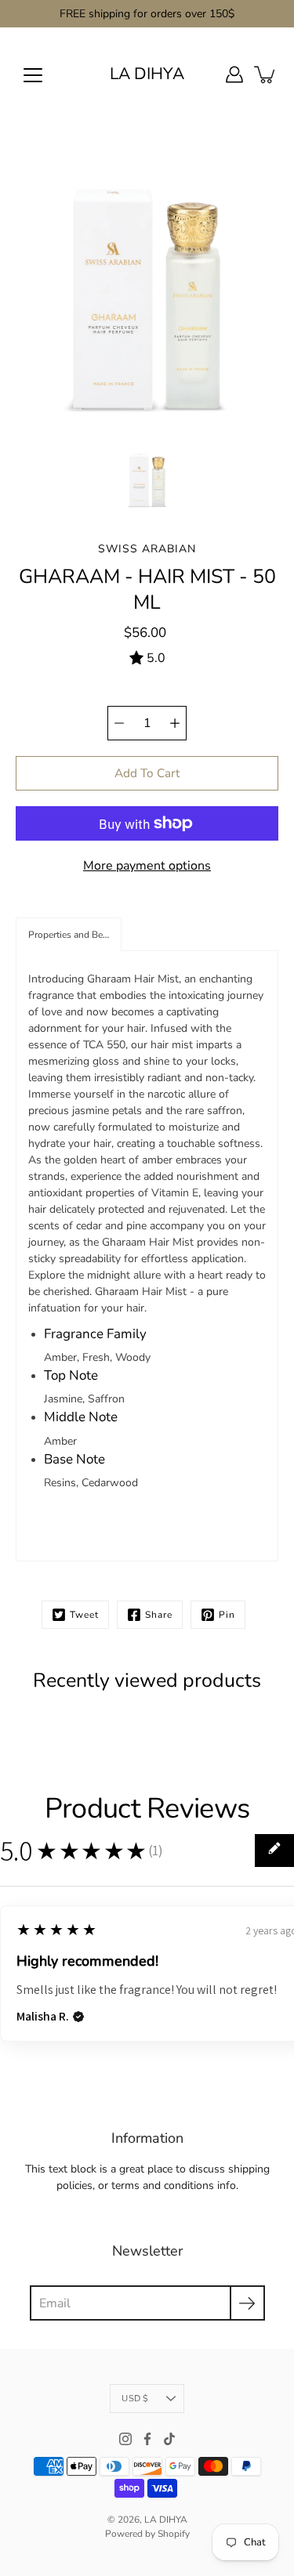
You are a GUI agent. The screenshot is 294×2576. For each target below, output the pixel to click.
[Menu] (33, 75)
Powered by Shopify (147, 2534)
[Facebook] (147, 2439)
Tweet (84, 1615)
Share (159, 1615)
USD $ (135, 2399)
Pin (227, 1615)
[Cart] (266, 74)
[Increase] (175, 723)
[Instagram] (125, 2439)
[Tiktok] (169, 2439)
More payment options (147, 866)
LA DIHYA (147, 74)
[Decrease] (119, 723)
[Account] (234, 74)
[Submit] (247, 2303)
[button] (69, 934)
